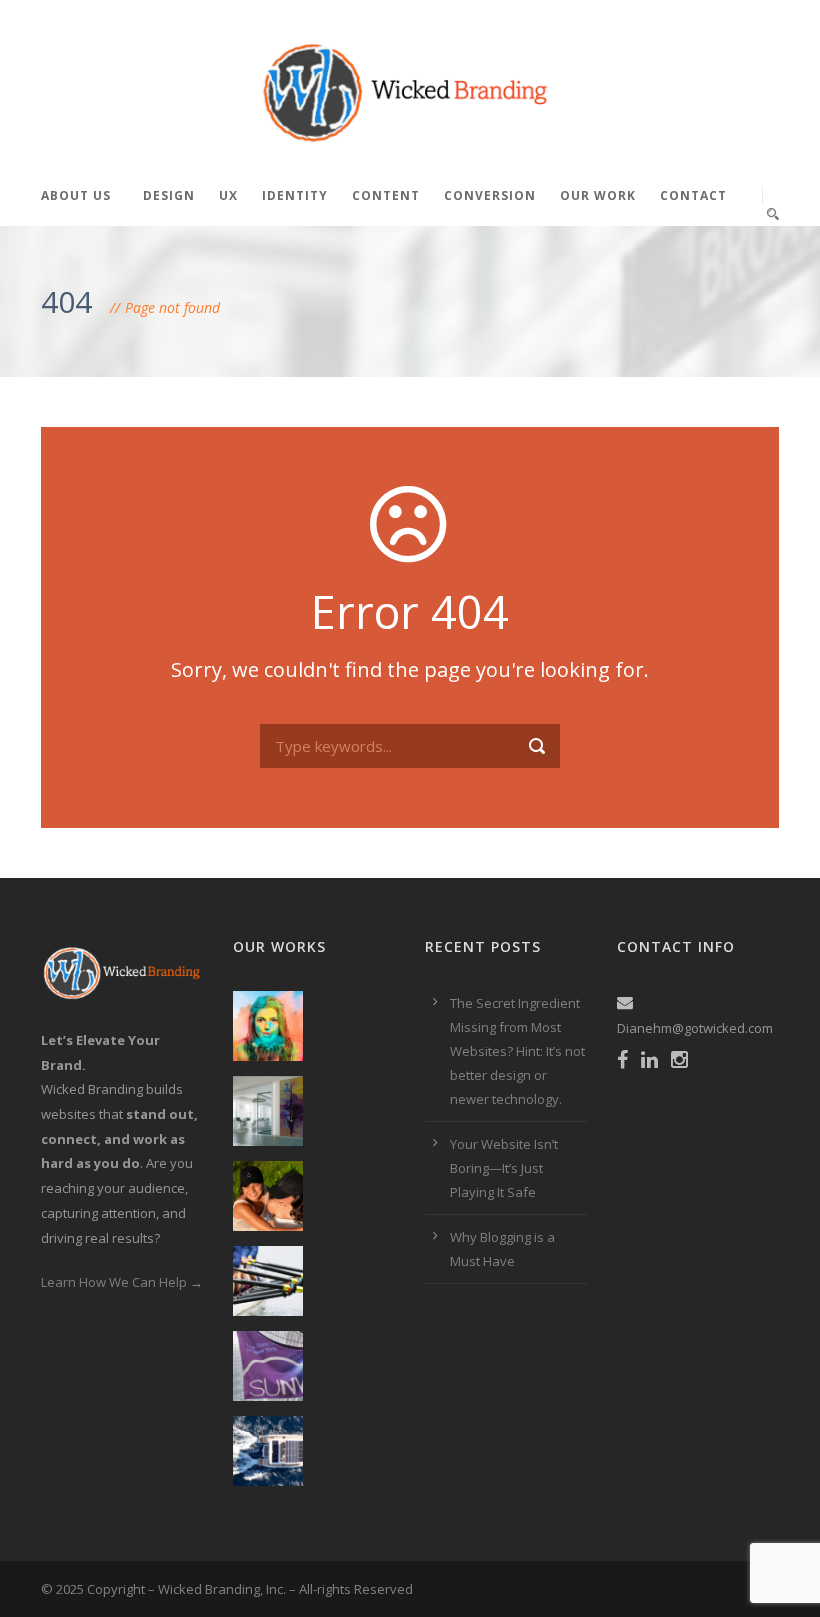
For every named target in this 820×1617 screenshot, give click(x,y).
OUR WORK (598, 195)
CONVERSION (490, 195)
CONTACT (693, 195)
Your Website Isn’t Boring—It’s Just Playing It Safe (504, 1168)
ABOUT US (76, 195)
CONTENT (386, 195)
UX (228, 195)
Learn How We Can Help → (122, 1282)
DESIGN (169, 195)
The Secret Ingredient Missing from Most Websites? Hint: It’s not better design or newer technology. (517, 1051)
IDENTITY (295, 195)
